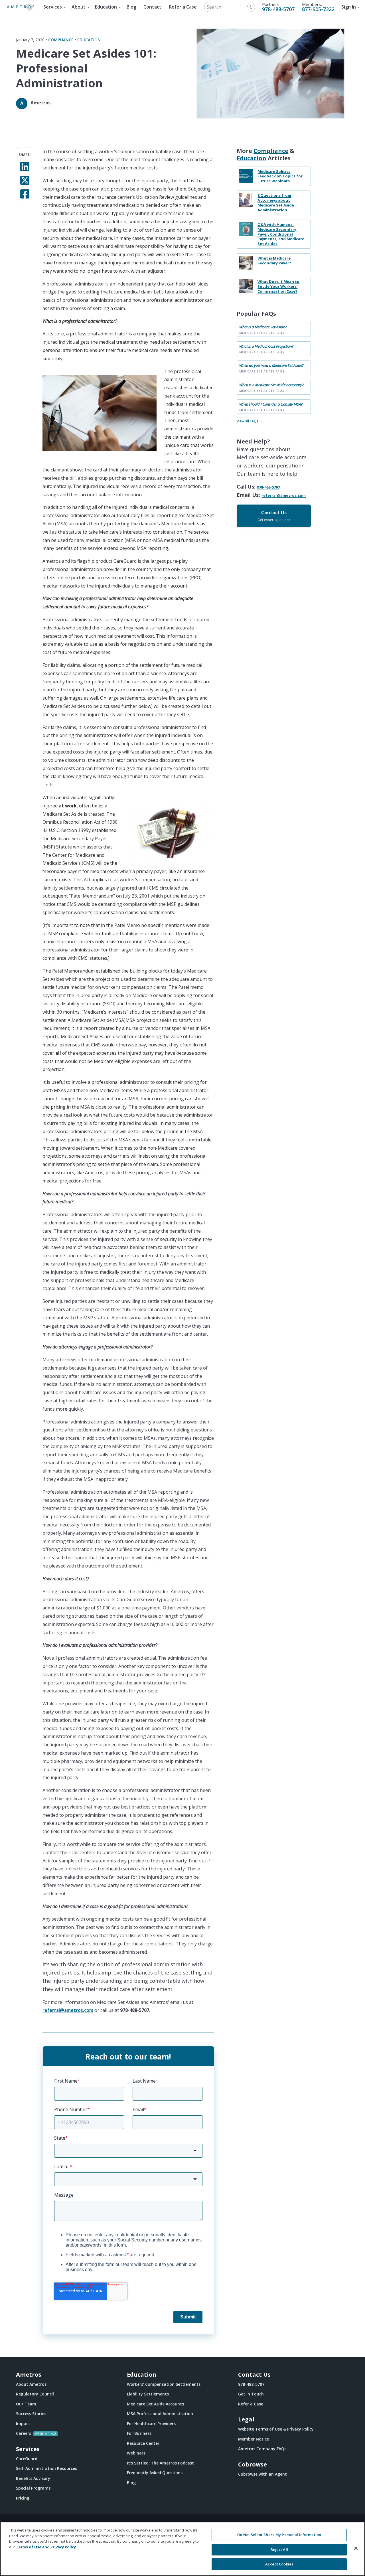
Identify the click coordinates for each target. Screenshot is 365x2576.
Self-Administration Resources (46, 2468)
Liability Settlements (148, 2394)
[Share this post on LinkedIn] (25, 166)
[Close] (356, 2548)
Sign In (349, 7)
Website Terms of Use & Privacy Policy (276, 2429)
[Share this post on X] (25, 180)
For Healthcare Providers (151, 2424)
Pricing (23, 2498)
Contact (152, 7)
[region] (182, 2549)
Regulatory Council (35, 2394)
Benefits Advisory (33, 2478)
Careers (24, 2433)
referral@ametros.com (68, 2010)
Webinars (136, 2453)
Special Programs (33, 2488)
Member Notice (254, 2439)
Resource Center (143, 2443)
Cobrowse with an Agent (262, 2474)
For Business (139, 2433)
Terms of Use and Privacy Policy (46, 2547)
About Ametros (31, 2384)
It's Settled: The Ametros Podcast (160, 2463)
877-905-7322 (318, 9)
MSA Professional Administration (160, 2414)
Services (53, 7)
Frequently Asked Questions (155, 2473)
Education (106, 7)
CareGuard (27, 2459)
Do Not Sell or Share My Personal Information (279, 2535)
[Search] (250, 7)
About (79, 7)
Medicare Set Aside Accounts (155, 2404)
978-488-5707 (278, 9)
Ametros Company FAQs (262, 2449)
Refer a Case (183, 7)
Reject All (279, 2549)
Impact (23, 2424)
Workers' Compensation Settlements (164, 2384)
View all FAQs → (250, 421)
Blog (131, 7)
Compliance (61, 40)
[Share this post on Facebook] (25, 194)
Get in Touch (251, 2394)
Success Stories (31, 2414)
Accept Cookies (279, 2564)
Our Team (26, 2404)
